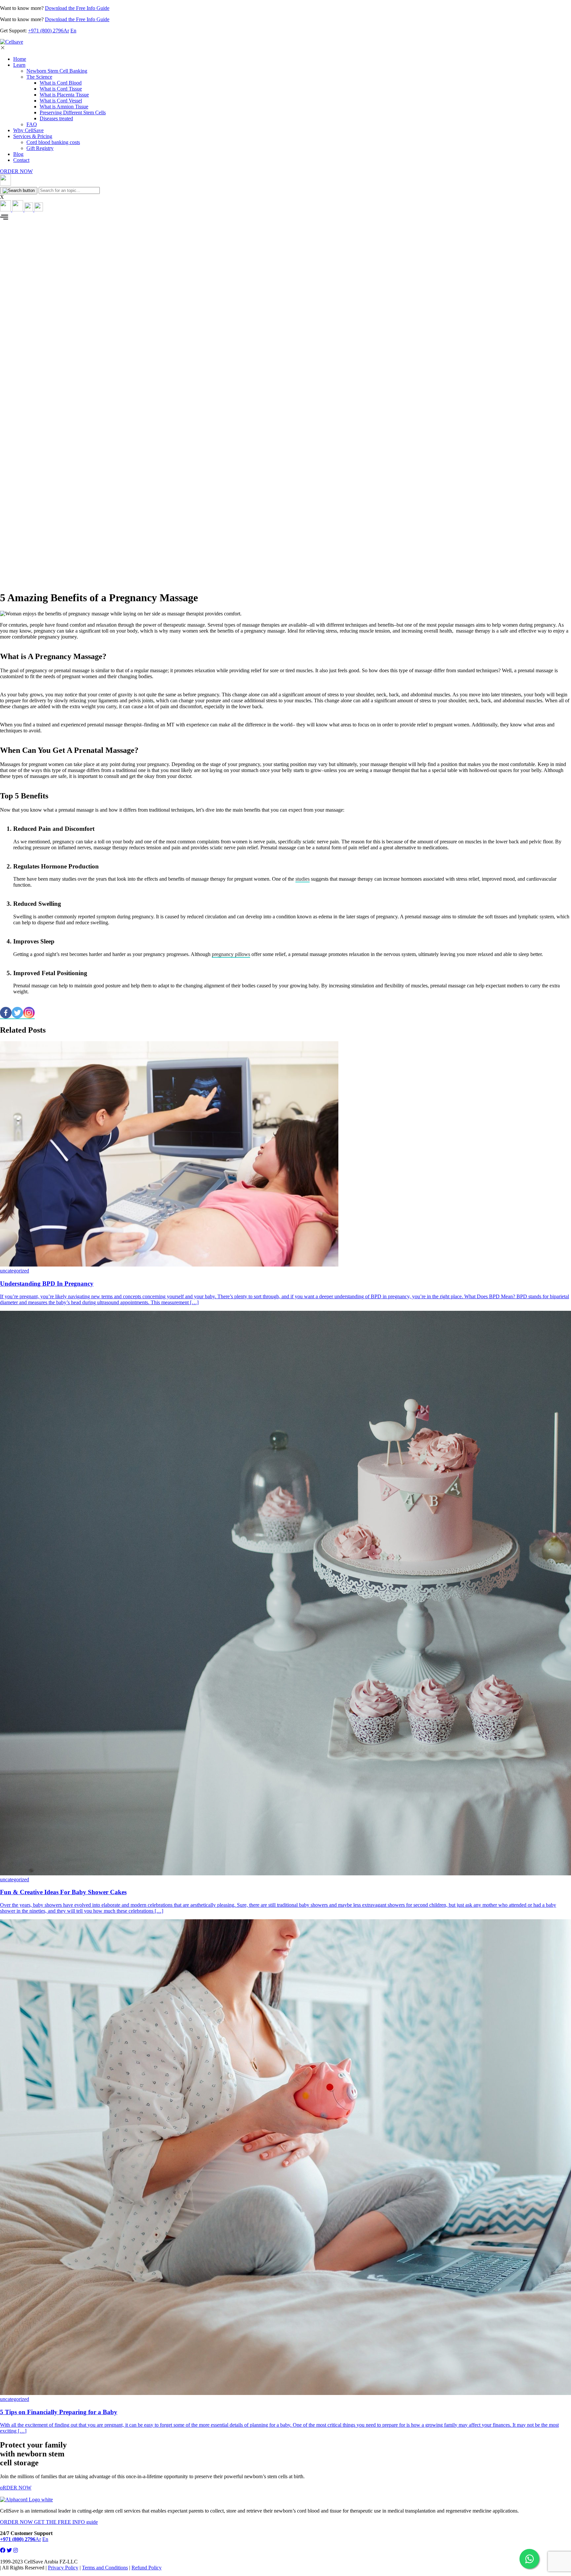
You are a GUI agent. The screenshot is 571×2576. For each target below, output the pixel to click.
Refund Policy (147, 2568)
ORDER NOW (16, 171)
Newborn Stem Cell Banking (57, 71)
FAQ (32, 124)
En (73, 31)
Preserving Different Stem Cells (73, 112)
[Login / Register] (12, 210)
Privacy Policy (63, 2568)
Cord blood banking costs (53, 142)
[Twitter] (17, 1013)
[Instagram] (29, 1013)
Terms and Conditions (105, 2568)
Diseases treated (56, 118)
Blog (18, 154)
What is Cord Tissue (61, 89)
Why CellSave (28, 130)
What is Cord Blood (61, 83)
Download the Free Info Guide (77, 8)
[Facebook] (6, 1013)
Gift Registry (40, 148)
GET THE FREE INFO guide (66, 2522)
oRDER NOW (16, 2488)
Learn (19, 65)
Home (20, 59)
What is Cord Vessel (61, 101)
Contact (21, 160)
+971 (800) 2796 (46, 31)
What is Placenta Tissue (64, 95)
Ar (66, 31)
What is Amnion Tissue (64, 107)
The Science (39, 77)
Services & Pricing (33, 136)
